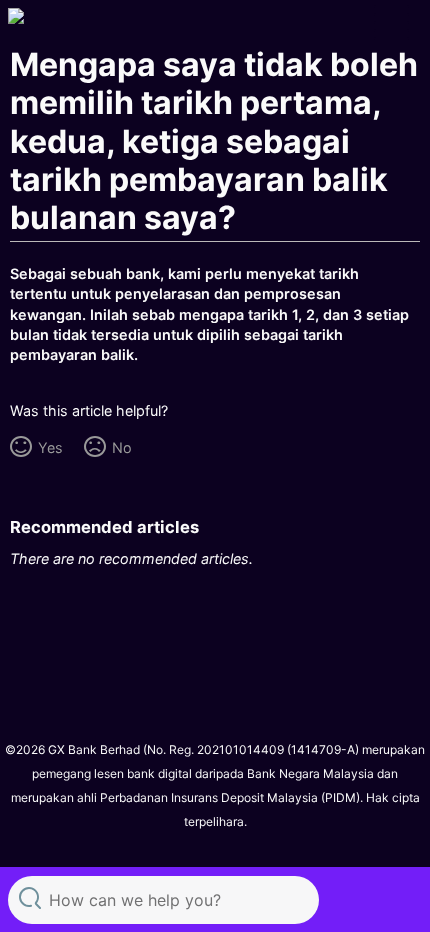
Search (30, 897)
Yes (50, 447)
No (121, 447)
